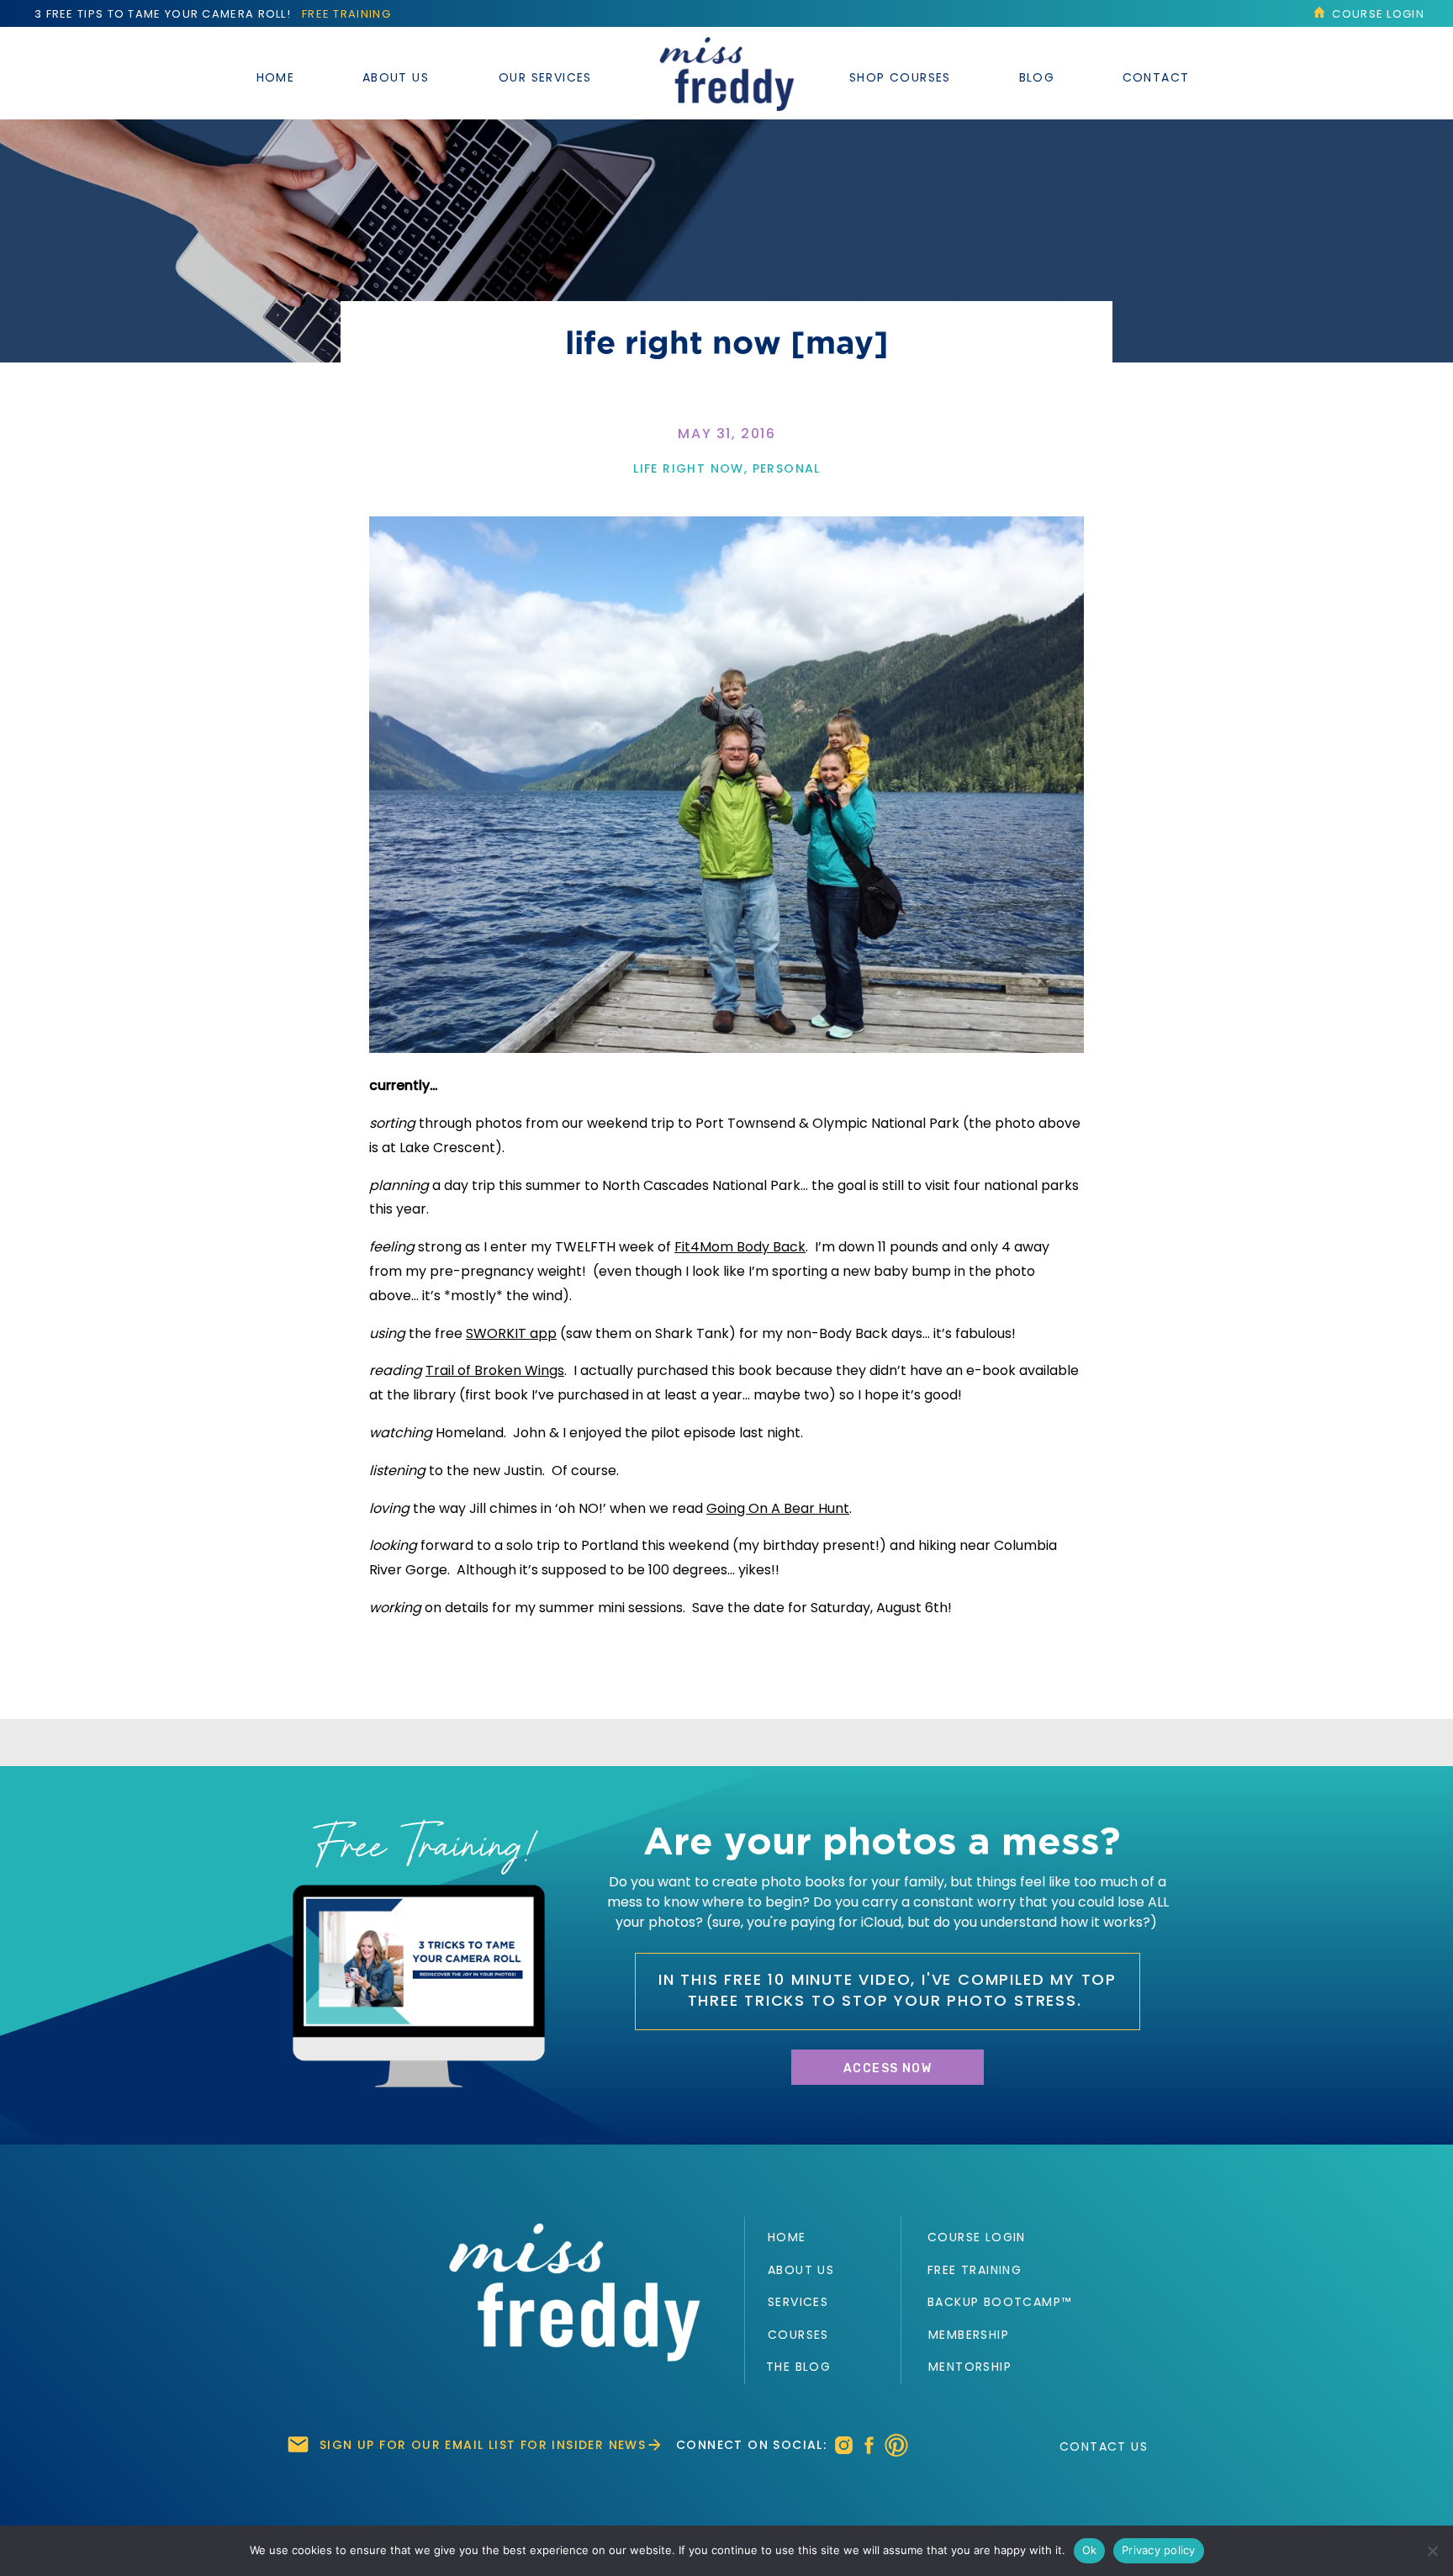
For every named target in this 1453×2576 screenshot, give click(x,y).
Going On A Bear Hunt (778, 1508)
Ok (1090, 2550)
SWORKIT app (511, 1333)
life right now (689, 468)
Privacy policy (1159, 2550)
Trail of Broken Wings (495, 1370)
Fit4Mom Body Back (740, 1247)
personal (787, 468)
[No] (1432, 2551)
